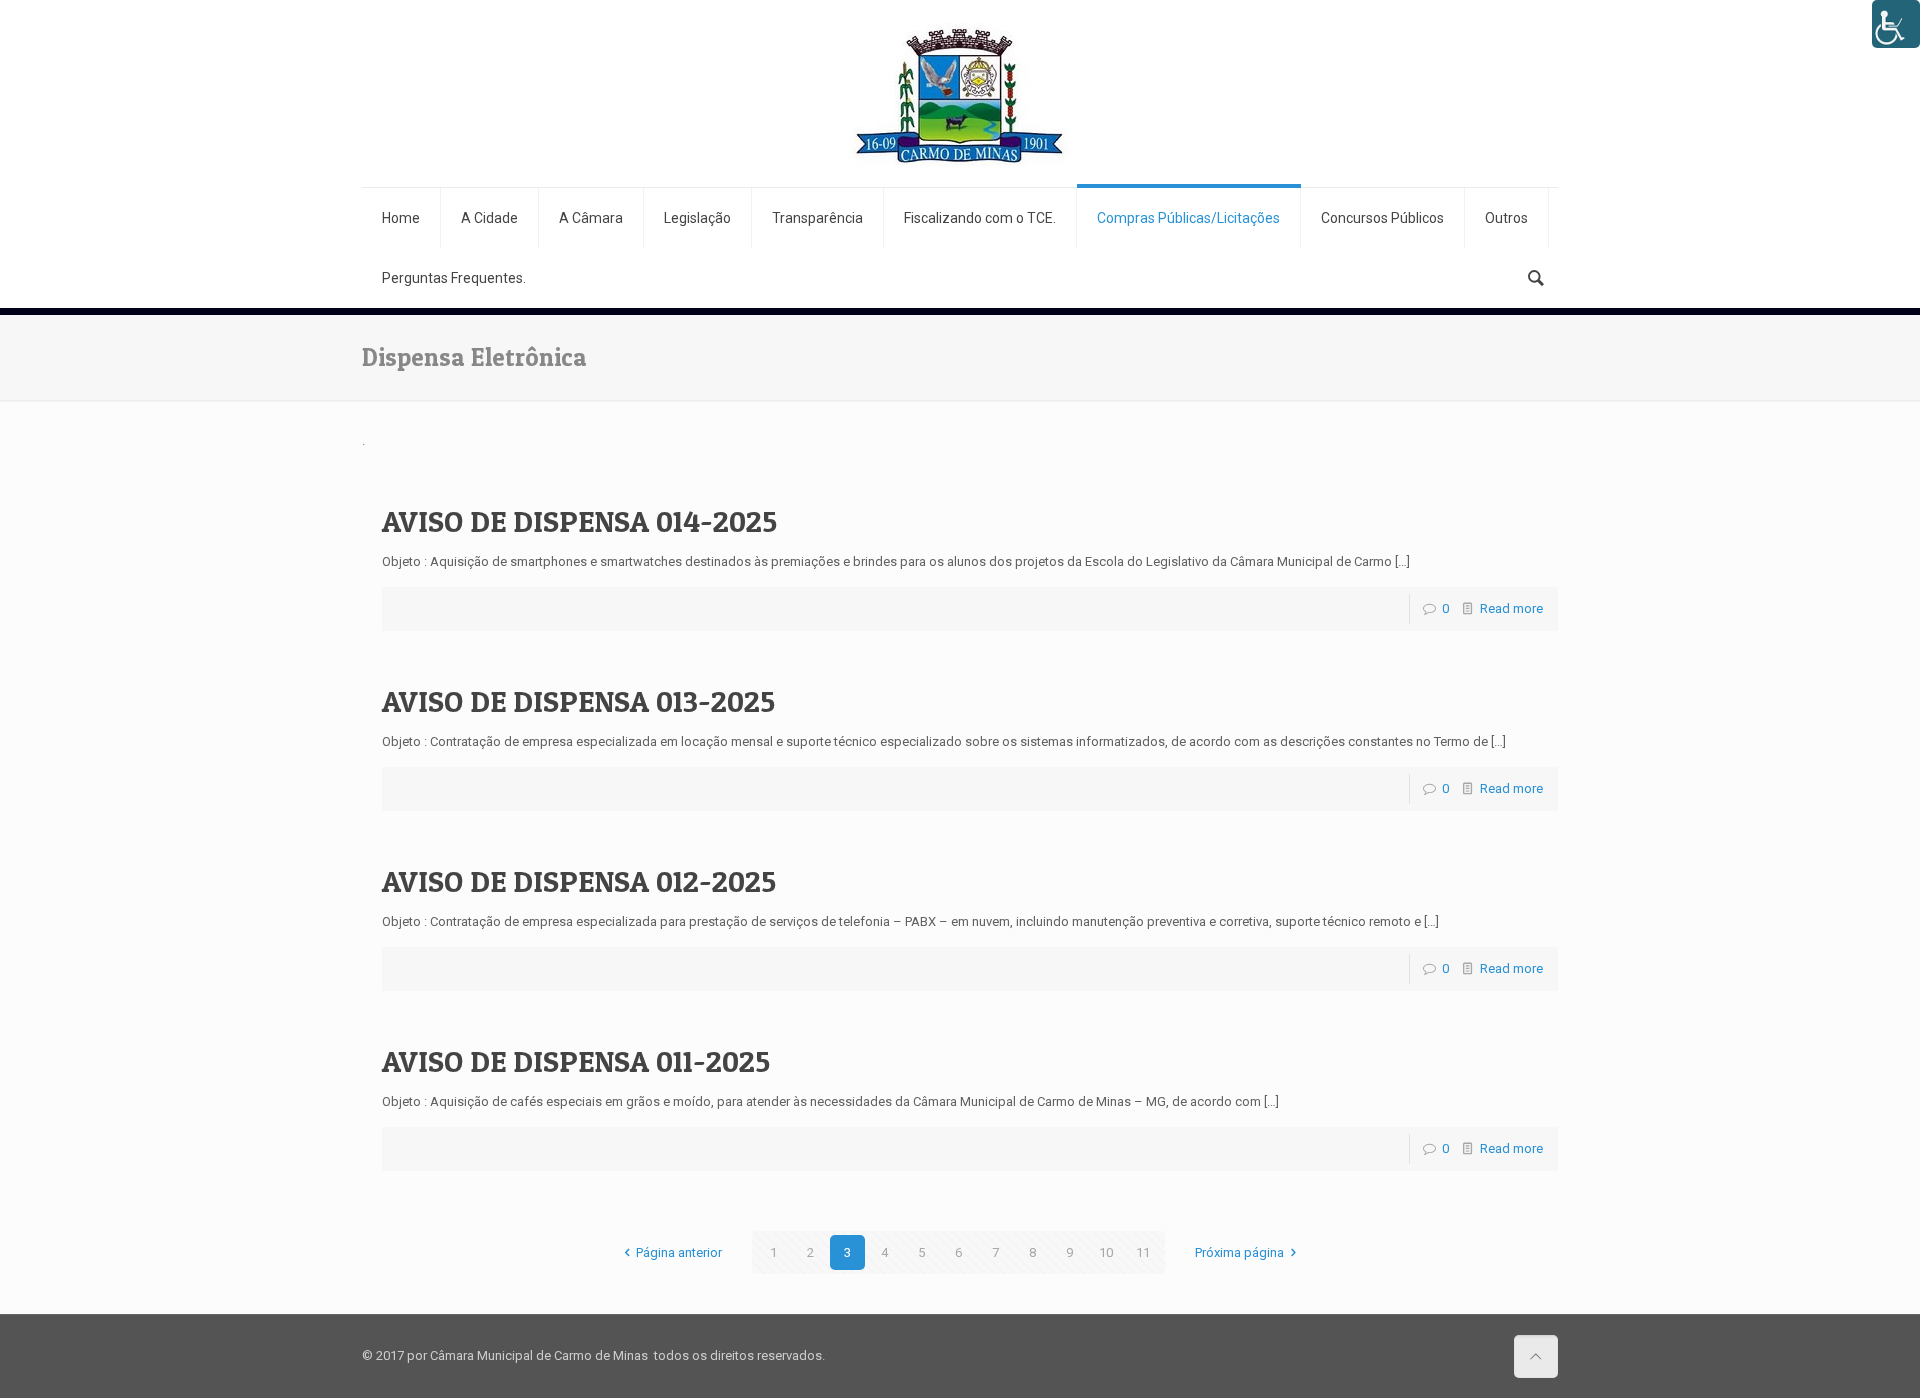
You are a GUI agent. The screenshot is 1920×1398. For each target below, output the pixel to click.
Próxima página (1239, 1252)
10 (1106, 1252)
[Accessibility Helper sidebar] (1896, 24)
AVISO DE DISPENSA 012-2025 (579, 881)
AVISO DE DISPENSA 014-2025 (579, 521)
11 (1143, 1252)
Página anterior (679, 1252)
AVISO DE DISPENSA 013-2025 (578, 701)
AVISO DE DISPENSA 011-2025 (576, 1061)
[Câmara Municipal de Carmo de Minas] (960, 93)
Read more (1511, 608)
